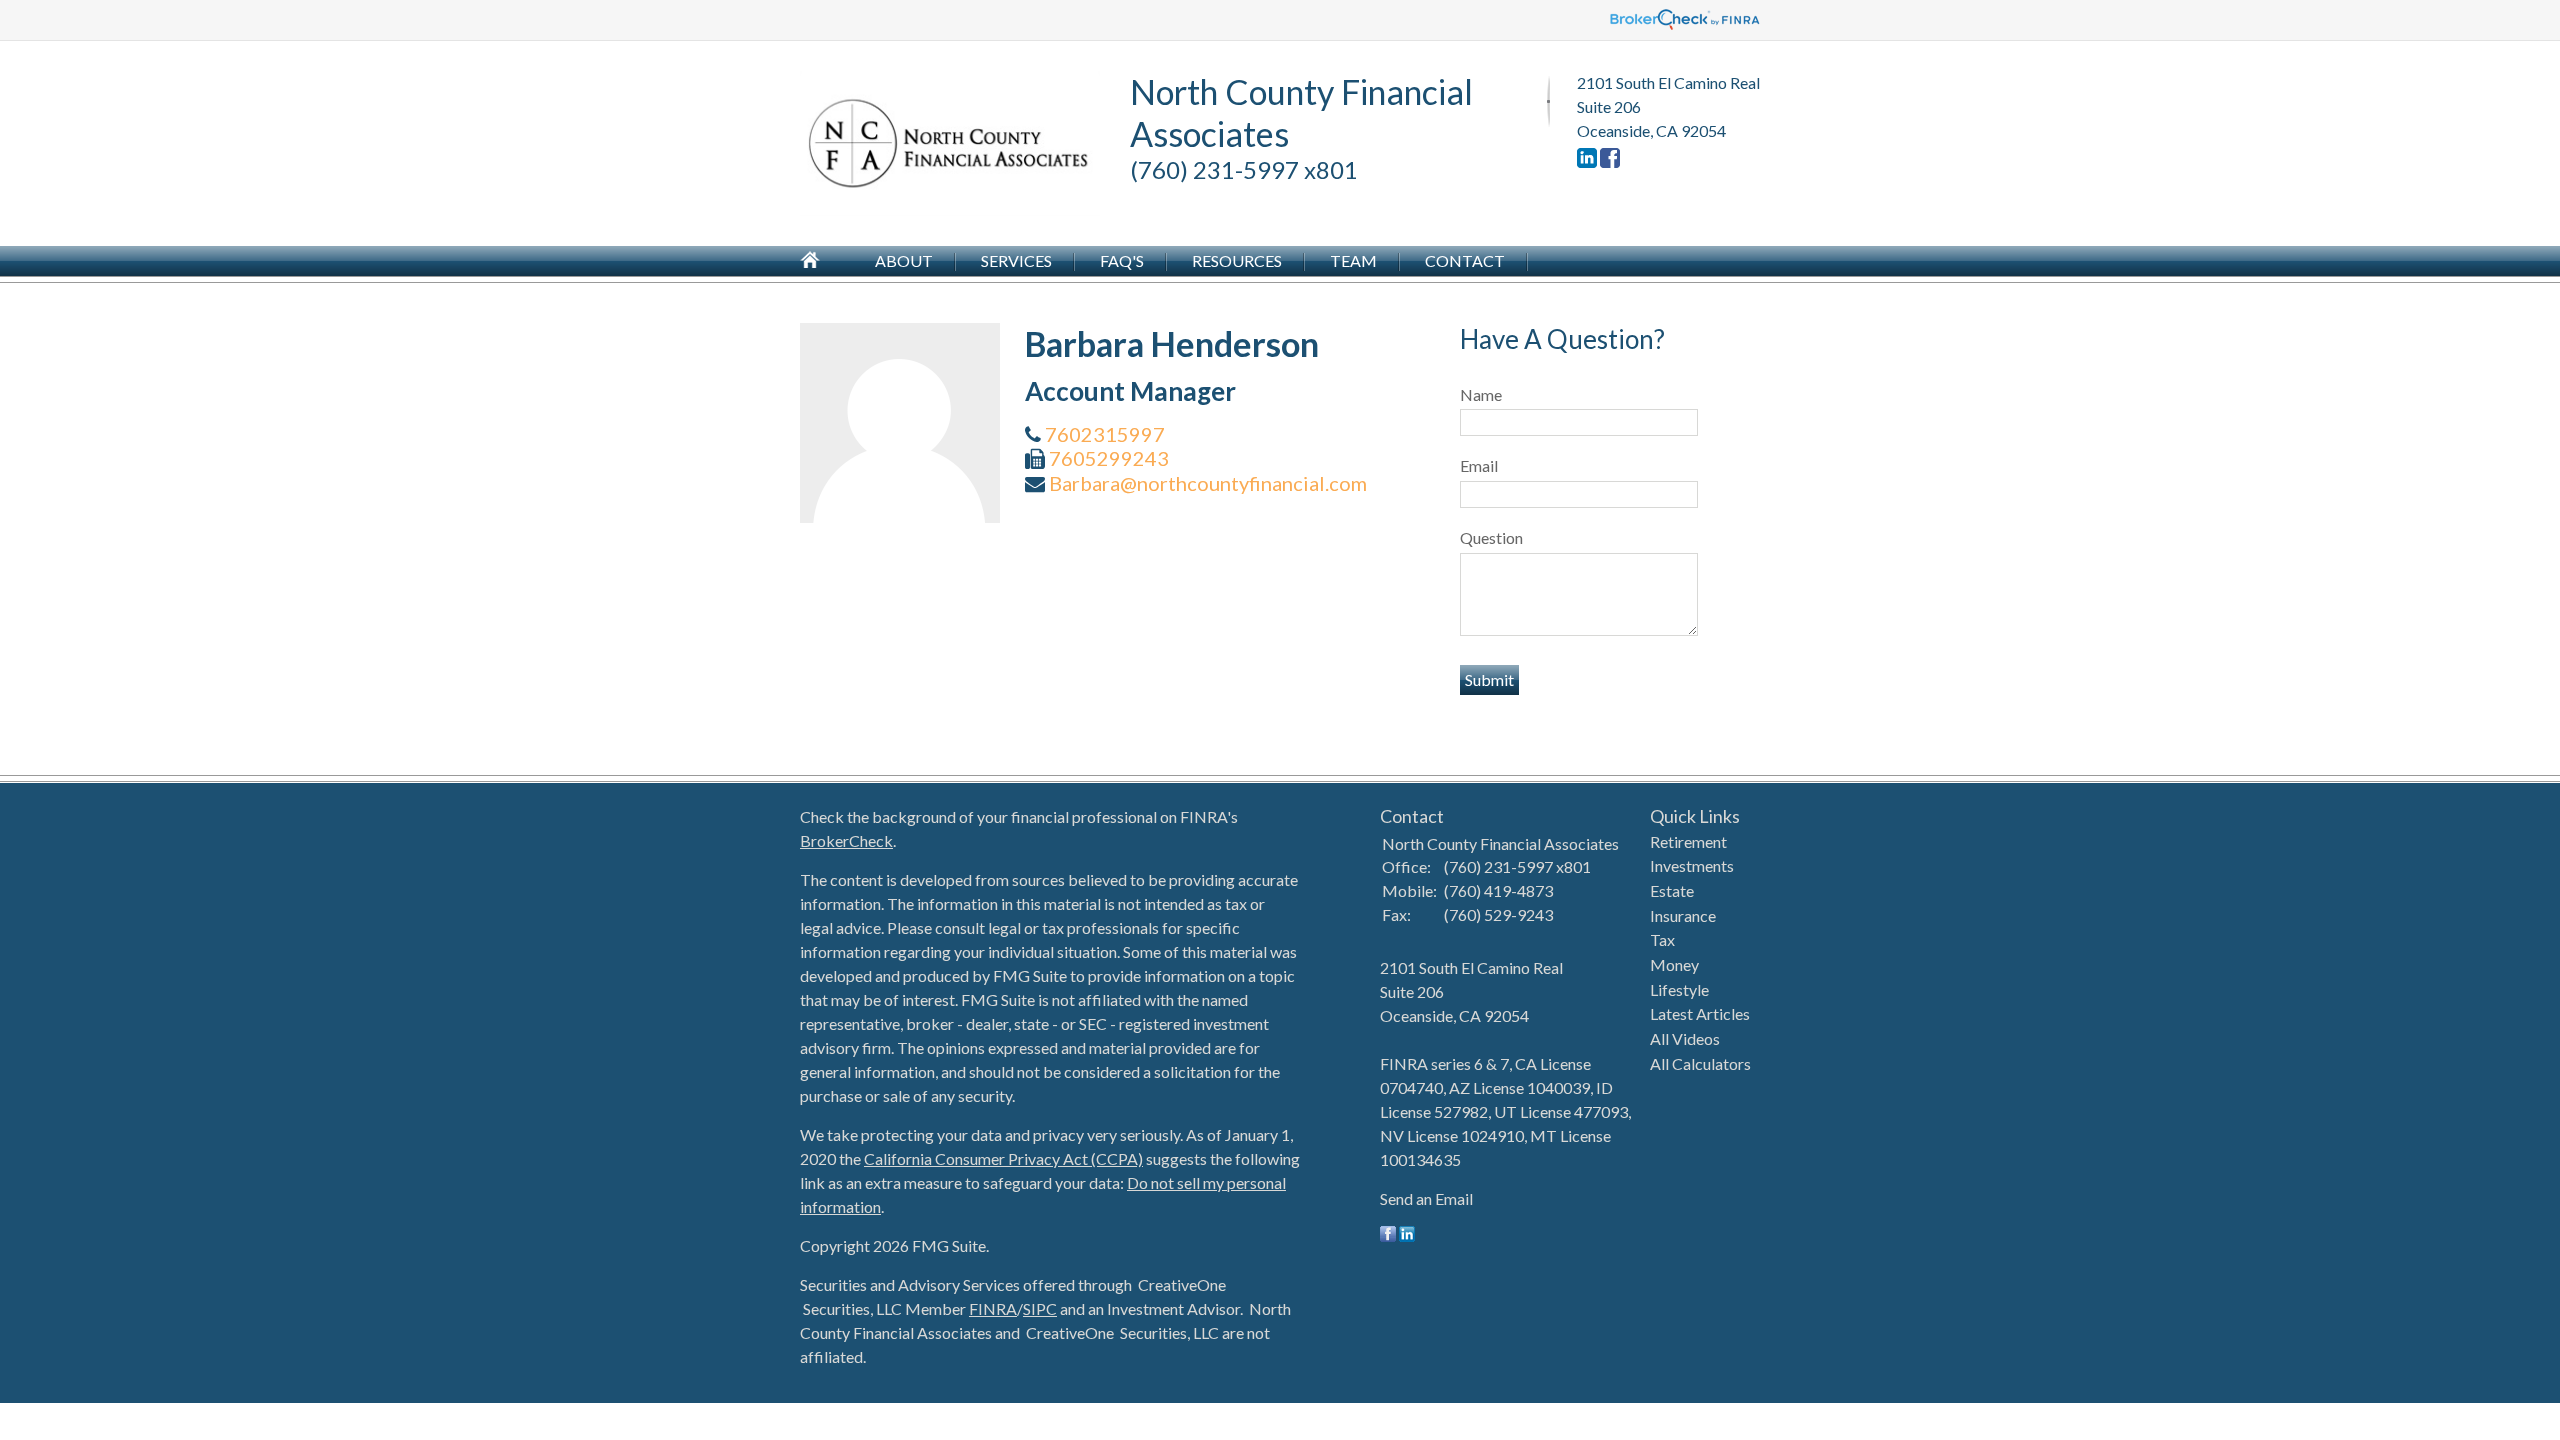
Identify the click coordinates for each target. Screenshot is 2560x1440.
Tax (1662, 939)
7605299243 (1109, 458)
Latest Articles (1700, 1013)
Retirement (1688, 841)
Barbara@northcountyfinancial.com (1208, 483)
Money (1674, 964)
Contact (1465, 260)
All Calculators (1700, 1063)
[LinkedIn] (1587, 161)
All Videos (1685, 1038)
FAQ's (1122, 260)
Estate (1672, 890)
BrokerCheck (846, 840)
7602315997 (1105, 434)
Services (1016, 260)
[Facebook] (1610, 161)
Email (1479, 465)
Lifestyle (1679, 989)
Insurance (1683, 915)
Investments (1692, 865)
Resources (1237, 260)
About (904, 260)
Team (1353, 260)
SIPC (1040, 1308)
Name (1481, 394)
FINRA (993, 1308)
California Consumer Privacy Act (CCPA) (1003, 1158)
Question (1491, 537)
